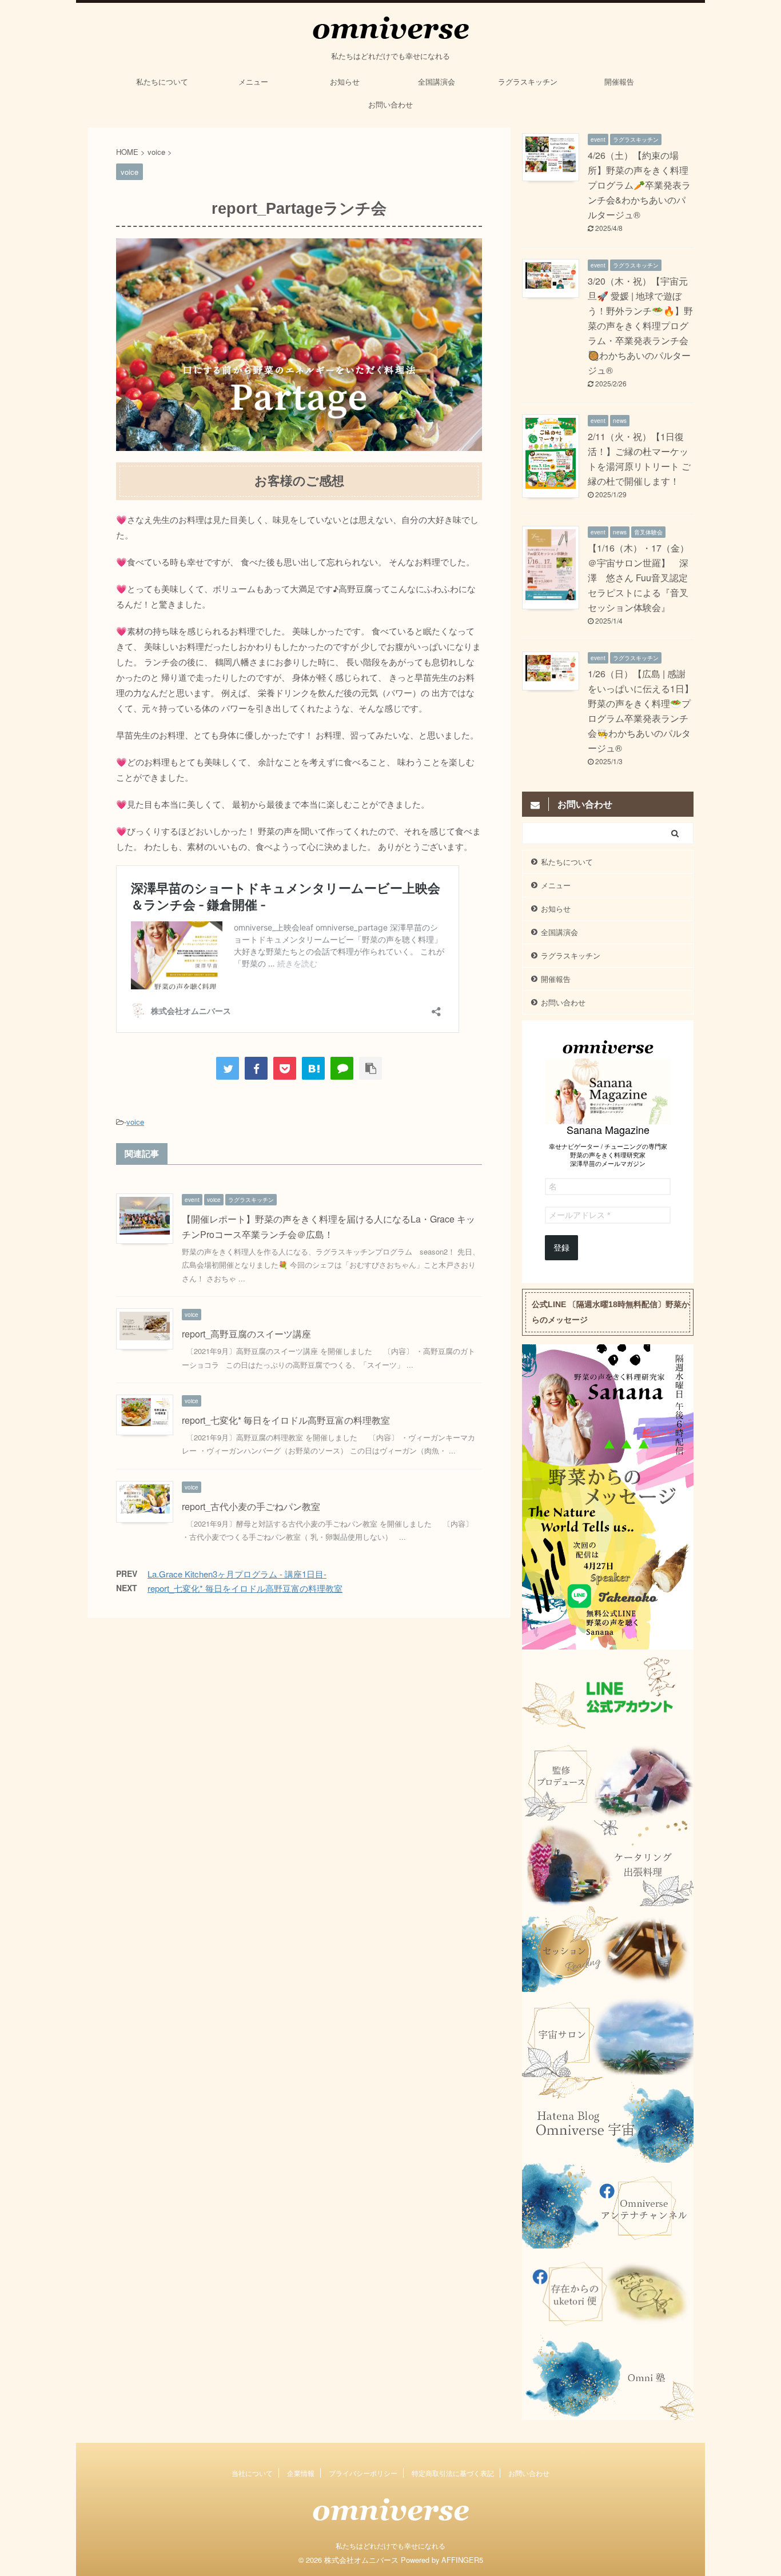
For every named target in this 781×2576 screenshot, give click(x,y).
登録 (561, 1248)
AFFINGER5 (462, 2560)
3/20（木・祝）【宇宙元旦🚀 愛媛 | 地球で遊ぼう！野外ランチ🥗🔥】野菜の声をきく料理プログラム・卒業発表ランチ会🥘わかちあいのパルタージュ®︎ (640, 326)
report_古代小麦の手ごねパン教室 (251, 1506)
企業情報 (301, 2473)
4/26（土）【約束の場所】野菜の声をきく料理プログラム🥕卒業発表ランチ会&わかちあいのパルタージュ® (639, 185)
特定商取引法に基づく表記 (453, 2473)
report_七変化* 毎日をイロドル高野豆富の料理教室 (286, 1420)
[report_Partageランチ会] (313, 1068)
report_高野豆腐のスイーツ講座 (246, 1334)
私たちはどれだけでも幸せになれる (390, 2545)
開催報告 (619, 81)
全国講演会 (437, 81)
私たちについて (162, 81)
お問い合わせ (390, 104)
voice (135, 1122)
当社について (252, 2473)
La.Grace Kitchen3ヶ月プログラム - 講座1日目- (237, 1574)
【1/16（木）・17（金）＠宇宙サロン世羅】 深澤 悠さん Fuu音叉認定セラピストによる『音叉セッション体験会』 (638, 578)
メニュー (253, 81)
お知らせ (345, 81)
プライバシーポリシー (363, 2473)
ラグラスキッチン (528, 81)
